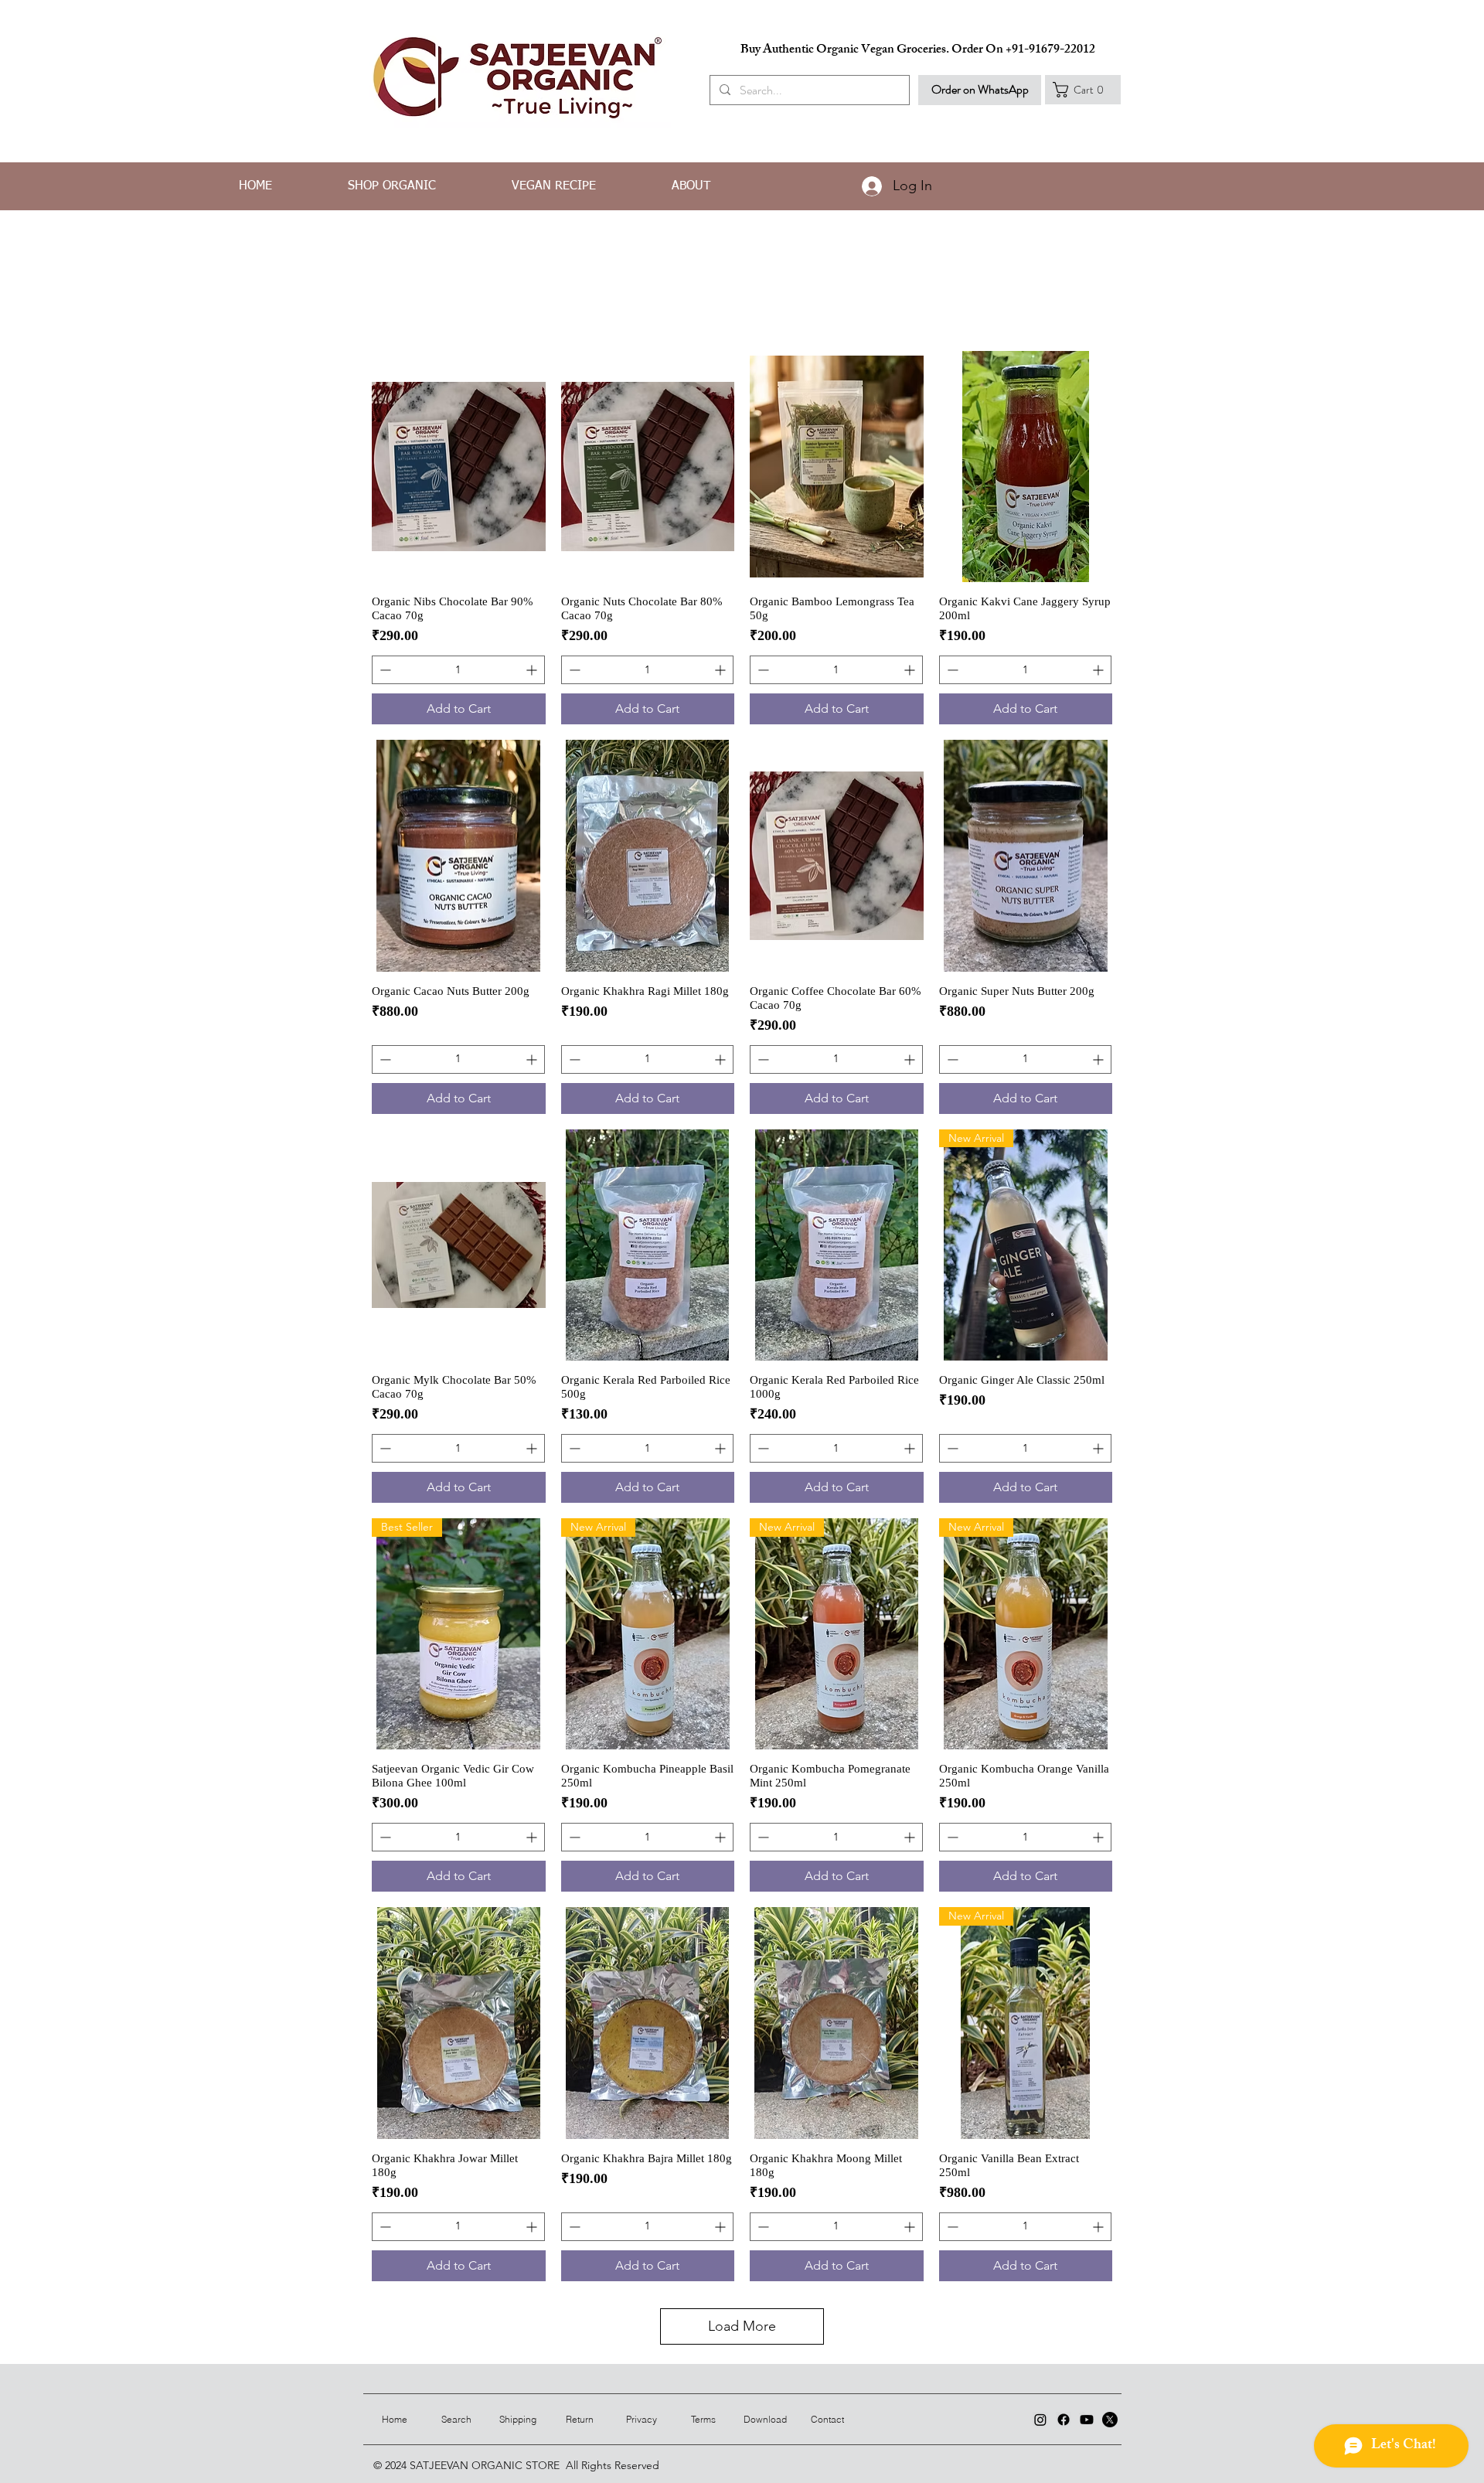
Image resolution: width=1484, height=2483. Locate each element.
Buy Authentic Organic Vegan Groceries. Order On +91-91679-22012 (918, 51)
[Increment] (533, 670)
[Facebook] (1064, 2420)
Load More (742, 2326)
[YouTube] (1087, 2420)
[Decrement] (384, 670)
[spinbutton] (458, 670)
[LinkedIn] (1040, 2420)
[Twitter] (1110, 2420)
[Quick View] (459, 467)
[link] (1083, 90)
